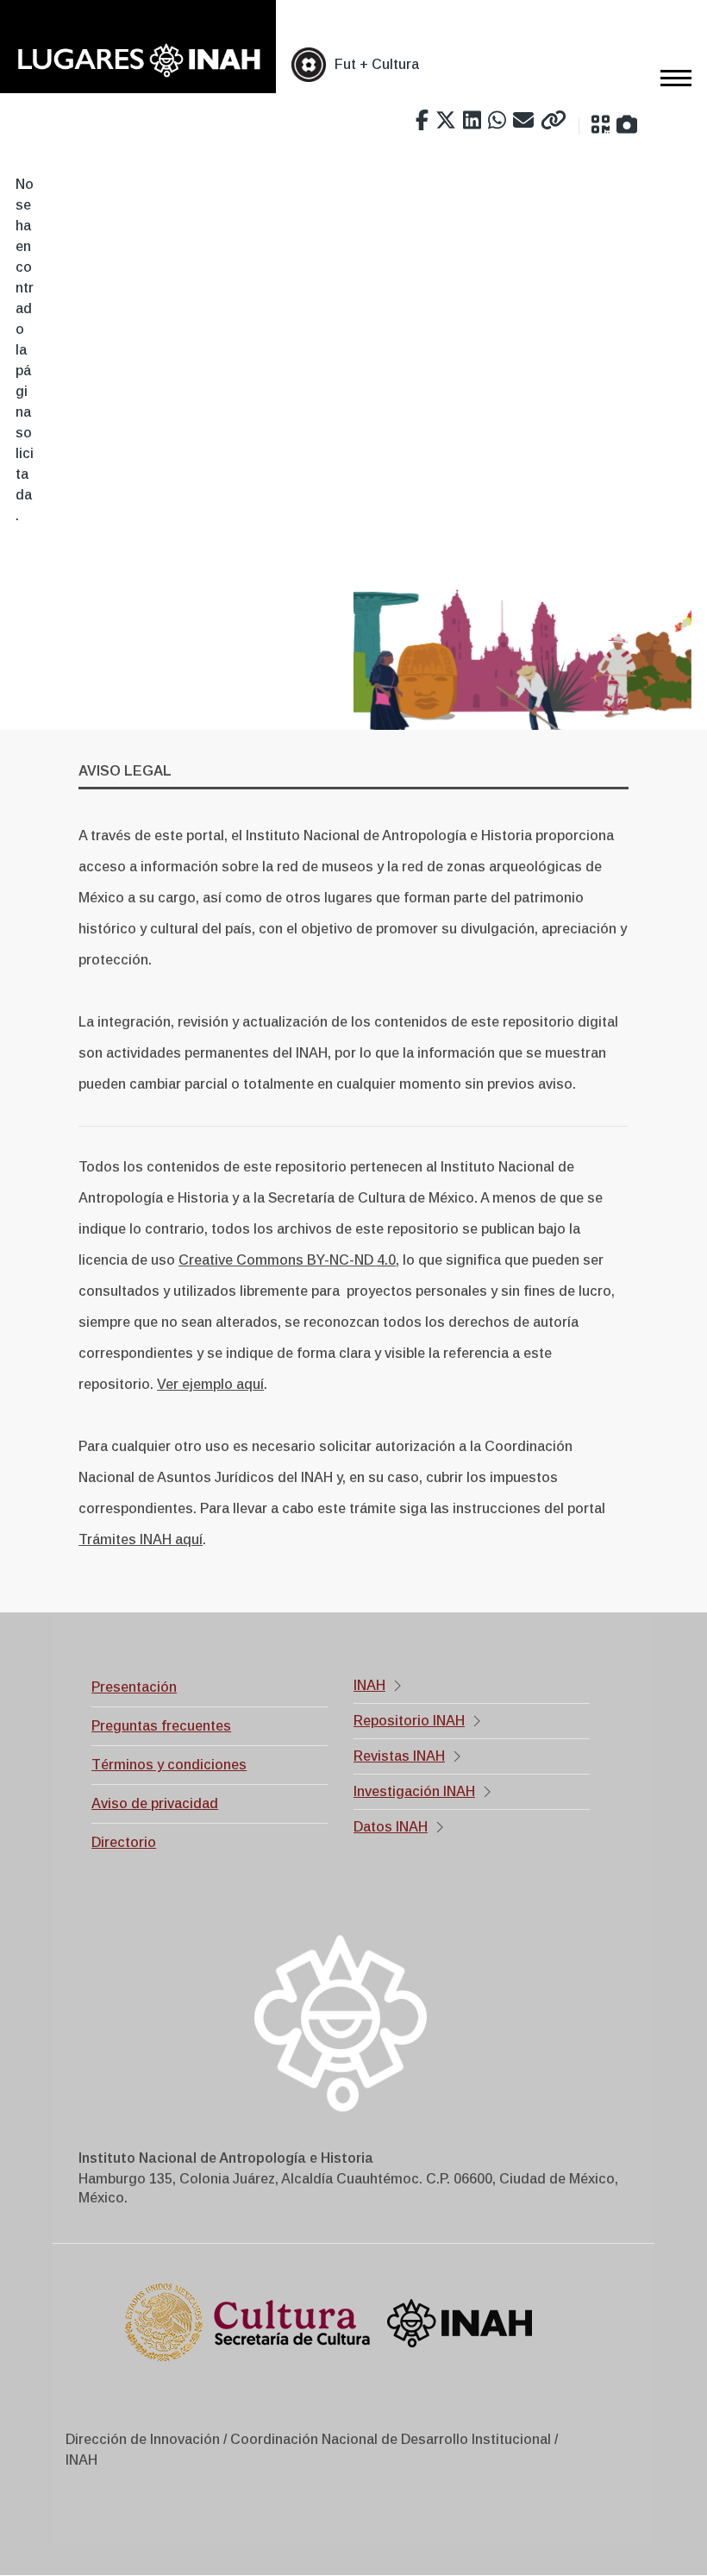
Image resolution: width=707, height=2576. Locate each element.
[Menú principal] (671, 78)
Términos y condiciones (169, 1765)
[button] (601, 125)
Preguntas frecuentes (161, 1726)
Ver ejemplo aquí (210, 1384)
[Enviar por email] (523, 121)
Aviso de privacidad (155, 1803)
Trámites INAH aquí (141, 1539)
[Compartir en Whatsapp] (497, 121)
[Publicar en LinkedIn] (472, 121)
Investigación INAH (414, 1791)
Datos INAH (391, 1827)
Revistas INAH (399, 1756)
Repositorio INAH (409, 1721)
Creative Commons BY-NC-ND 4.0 (287, 1260)
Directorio (124, 1842)
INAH (369, 1685)
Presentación (134, 1687)
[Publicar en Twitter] (446, 121)
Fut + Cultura (377, 64)
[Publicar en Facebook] (422, 121)
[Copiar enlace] (554, 121)
